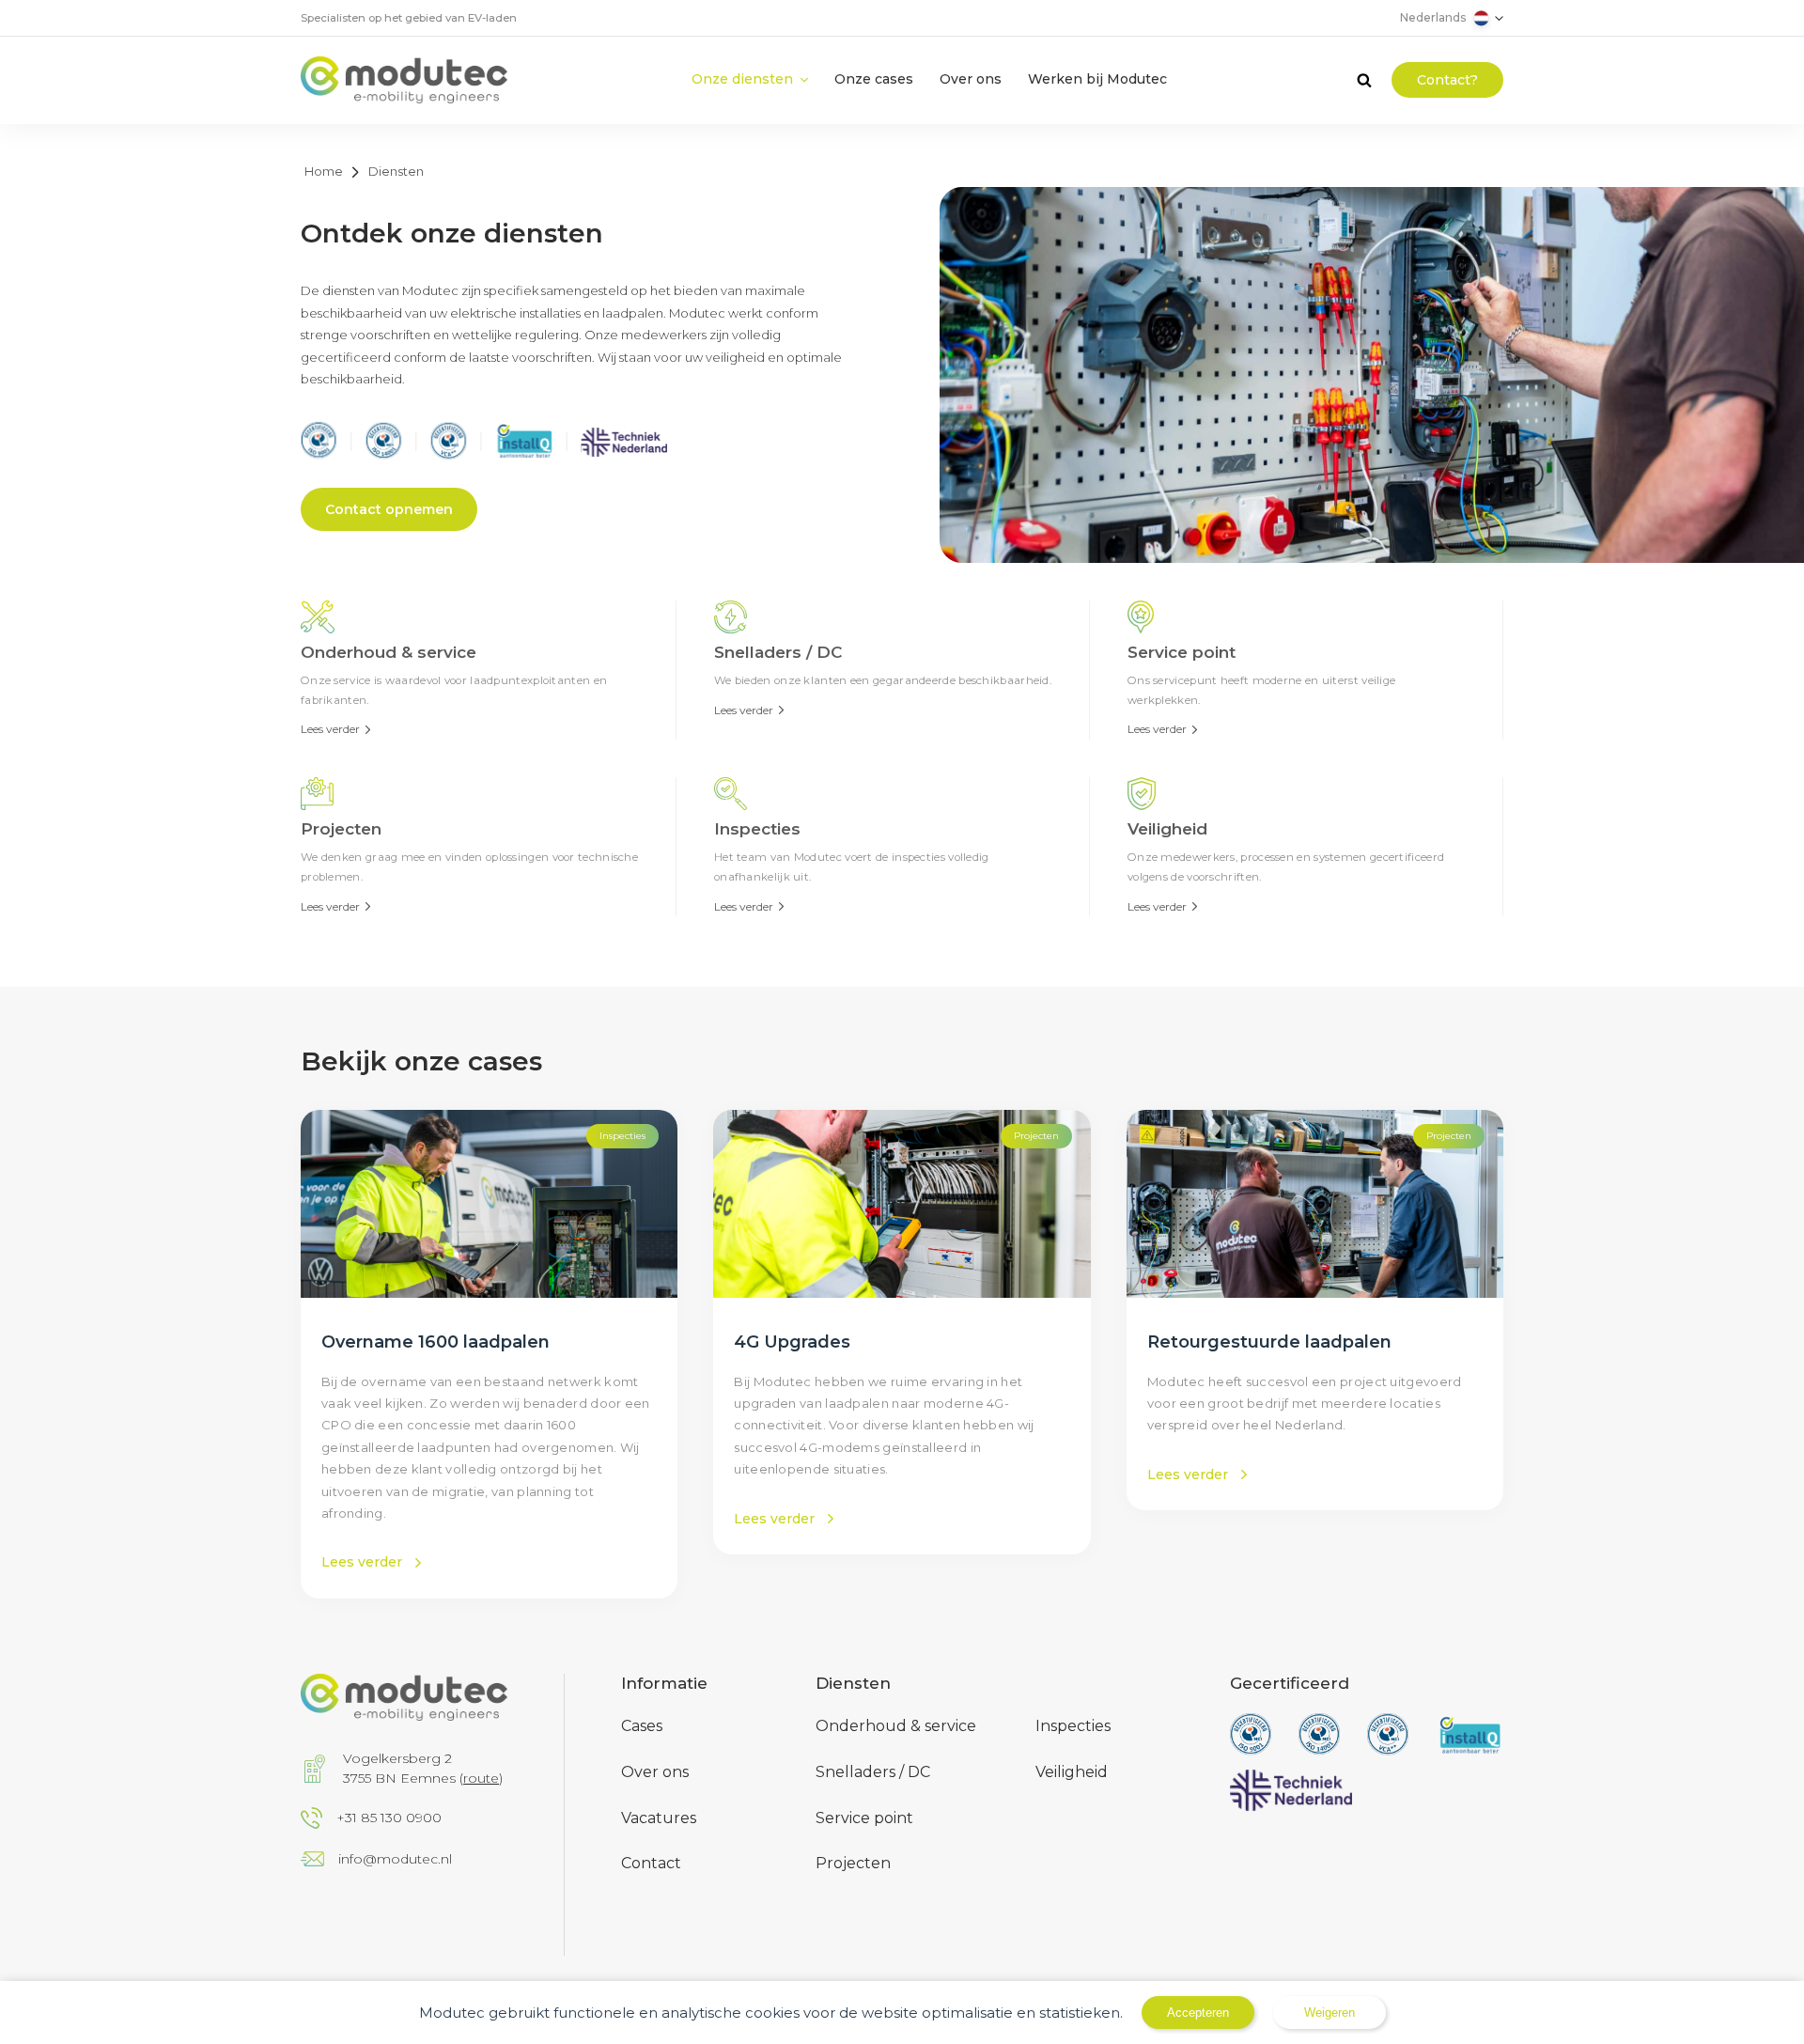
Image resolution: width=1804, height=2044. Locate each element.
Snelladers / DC (873, 1772)
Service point (864, 1818)
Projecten (853, 1863)
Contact (651, 1863)
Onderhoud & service (896, 1726)
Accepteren (1198, 2013)
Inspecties (1073, 1726)
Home (324, 171)
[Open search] (1364, 80)
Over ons (655, 1772)
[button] (750, 79)
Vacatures (659, 1818)
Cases (642, 1726)
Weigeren (1330, 2013)
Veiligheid (1072, 1772)
